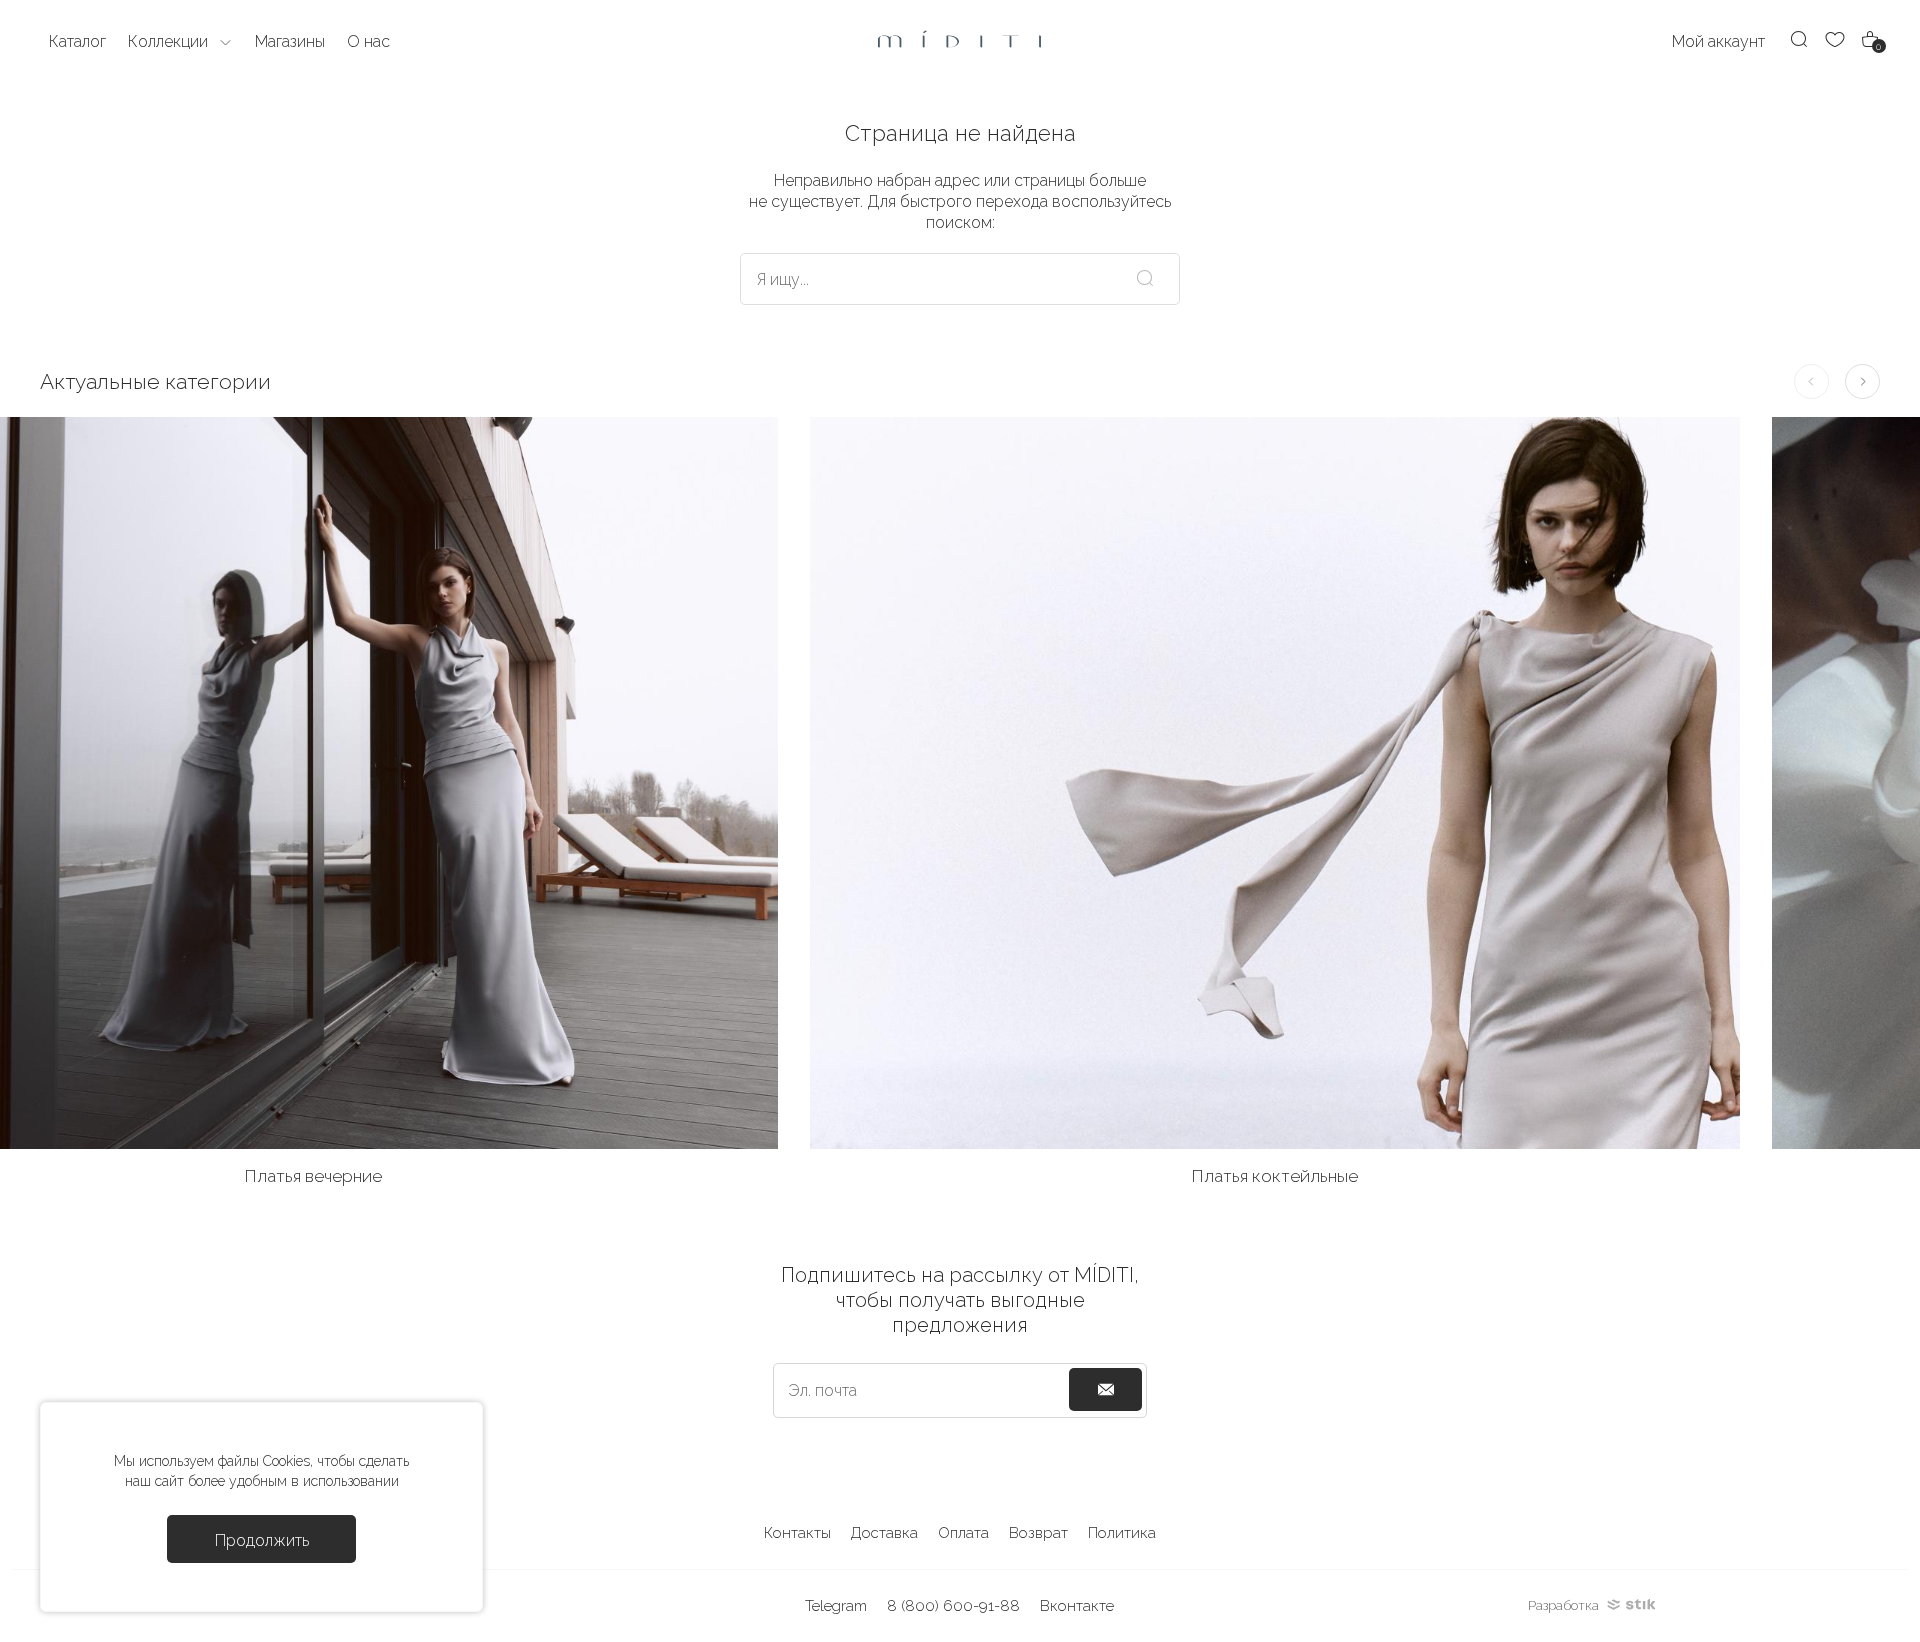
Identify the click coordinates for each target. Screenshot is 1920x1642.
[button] (1862, 381)
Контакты (797, 1533)
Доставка (884, 1533)
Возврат (1038, 1533)
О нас (368, 41)
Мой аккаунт (1718, 41)
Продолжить (262, 1540)
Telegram (836, 1606)
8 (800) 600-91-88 (953, 1606)
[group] (1275, 810)
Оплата (963, 1533)
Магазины (290, 41)
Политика (1122, 1533)
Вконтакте (1077, 1606)
